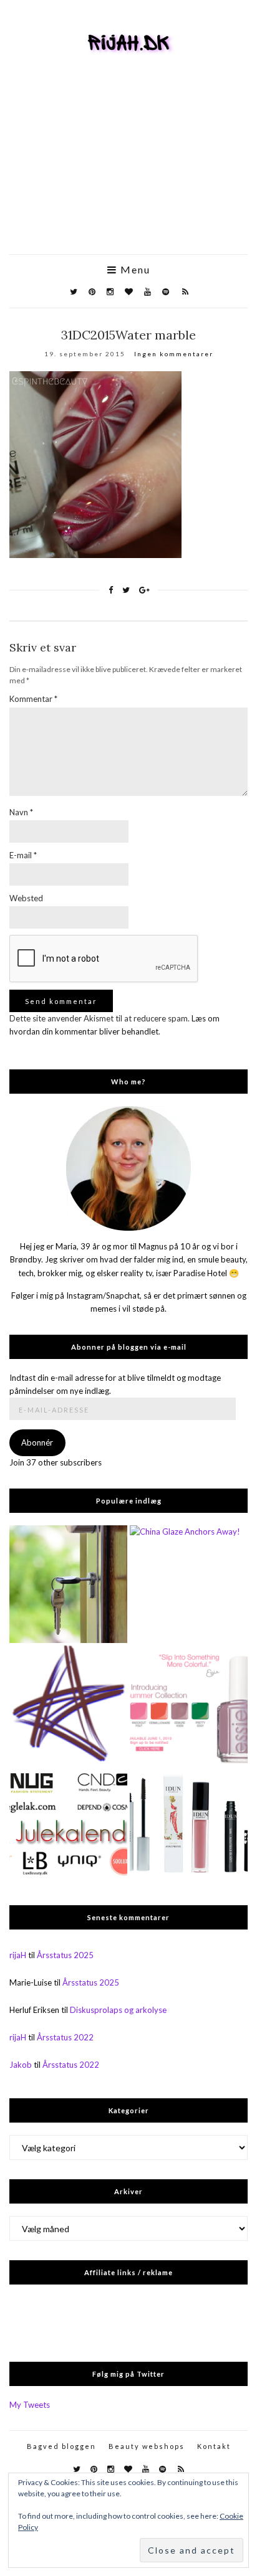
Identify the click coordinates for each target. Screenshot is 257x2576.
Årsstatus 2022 (65, 2037)
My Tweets (30, 2405)
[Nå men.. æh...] (68, 1584)
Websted (26, 898)
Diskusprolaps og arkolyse (118, 2010)
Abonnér (37, 1442)
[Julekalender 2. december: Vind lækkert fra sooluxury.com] (68, 1825)
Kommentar (33, 699)
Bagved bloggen (61, 2446)
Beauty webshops (147, 2446)
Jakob (21, 2065)
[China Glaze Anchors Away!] (189, 1584)
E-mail (23, 855)
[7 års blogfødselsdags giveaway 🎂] (189, 1825)
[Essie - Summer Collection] (189, 1704)
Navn (21, 812)
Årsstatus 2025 (65, 1955)
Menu (134, 270)
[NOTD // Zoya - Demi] (68, 1704)
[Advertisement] (128, 173)
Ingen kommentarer (174, 354)
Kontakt (214, 2446)
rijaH (18, 1955)
